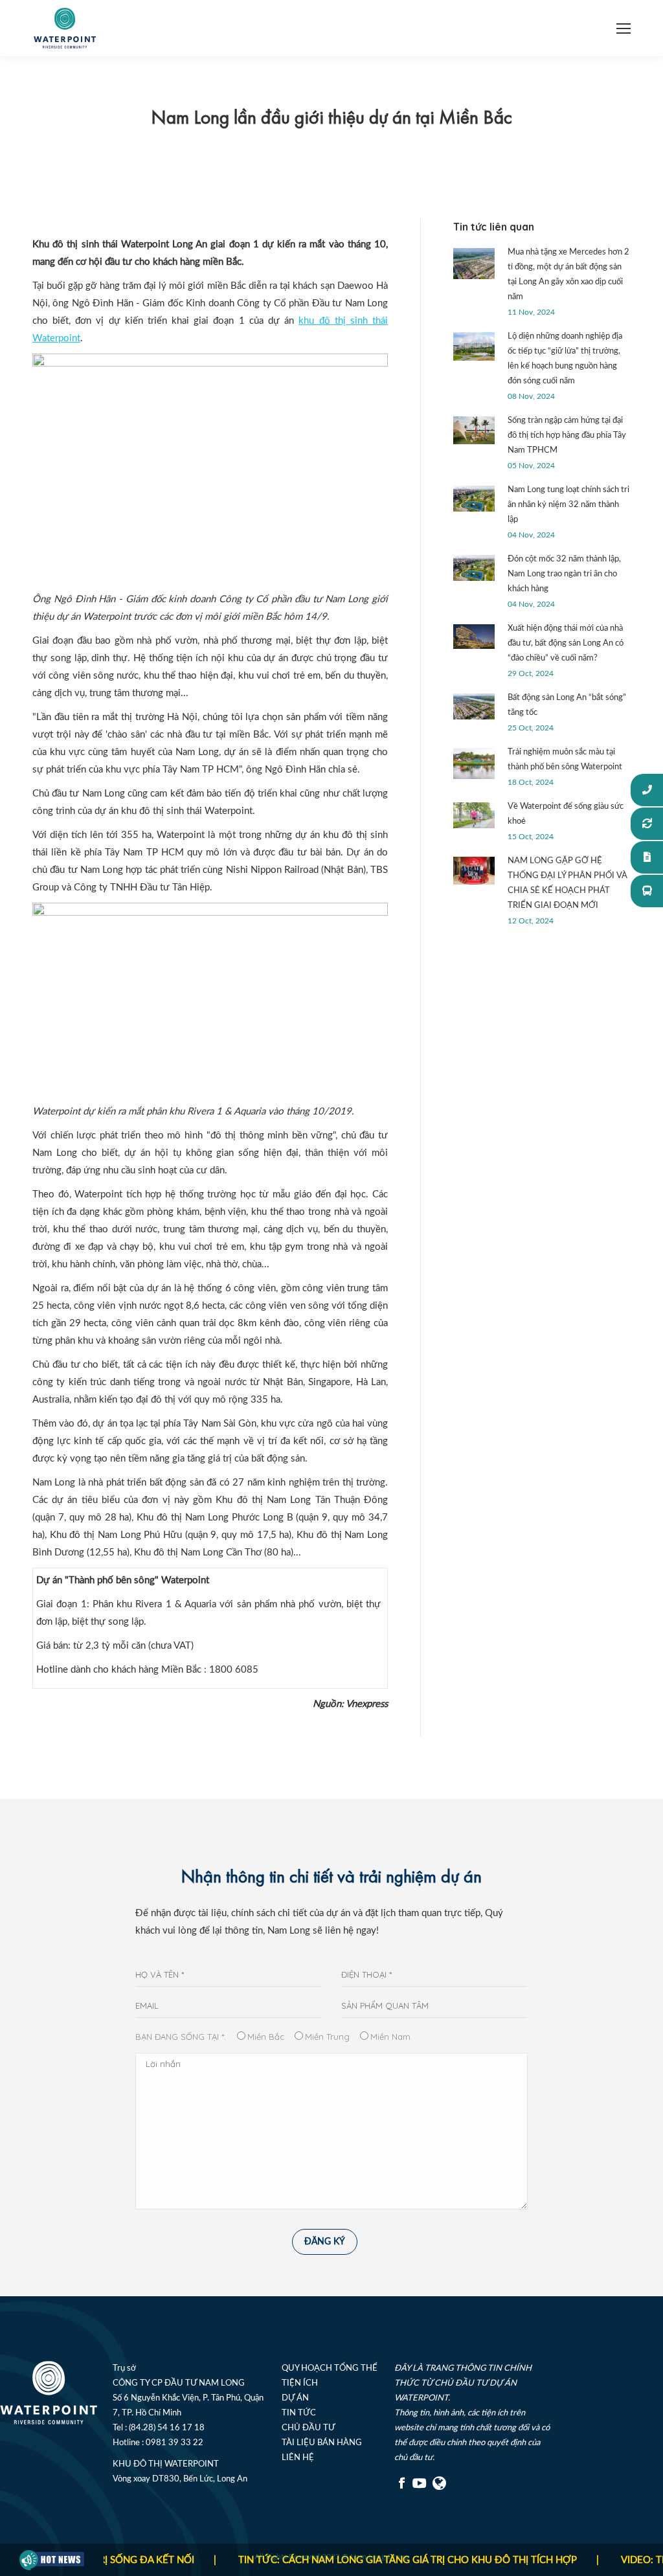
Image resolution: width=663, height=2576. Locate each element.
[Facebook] (402, 2488)
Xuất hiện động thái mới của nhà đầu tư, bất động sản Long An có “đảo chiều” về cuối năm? (566, 643)
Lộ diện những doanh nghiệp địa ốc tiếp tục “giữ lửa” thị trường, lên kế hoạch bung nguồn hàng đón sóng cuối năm (565, 359)
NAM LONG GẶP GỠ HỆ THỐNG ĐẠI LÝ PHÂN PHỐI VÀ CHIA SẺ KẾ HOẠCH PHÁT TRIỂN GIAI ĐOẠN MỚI (567, 883)
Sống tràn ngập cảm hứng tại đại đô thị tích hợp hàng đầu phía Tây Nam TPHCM (567, 435)
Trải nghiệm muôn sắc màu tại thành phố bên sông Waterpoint (565, 760)
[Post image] (474, 264)
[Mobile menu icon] (624, 28)
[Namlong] (440, 2488)
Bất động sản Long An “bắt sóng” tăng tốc (567, 705)
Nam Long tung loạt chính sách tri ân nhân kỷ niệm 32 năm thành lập (568, 505)
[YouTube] (420, 2488)
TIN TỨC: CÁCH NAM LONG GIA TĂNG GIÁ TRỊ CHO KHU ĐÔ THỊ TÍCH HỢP (373, 2560)
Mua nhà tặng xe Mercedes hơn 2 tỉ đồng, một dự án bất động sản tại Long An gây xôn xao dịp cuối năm (568, 275)
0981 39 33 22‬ (174, 2443)
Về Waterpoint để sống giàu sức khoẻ (566, 814)
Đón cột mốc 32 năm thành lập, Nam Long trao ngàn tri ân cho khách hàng (564, 574)
